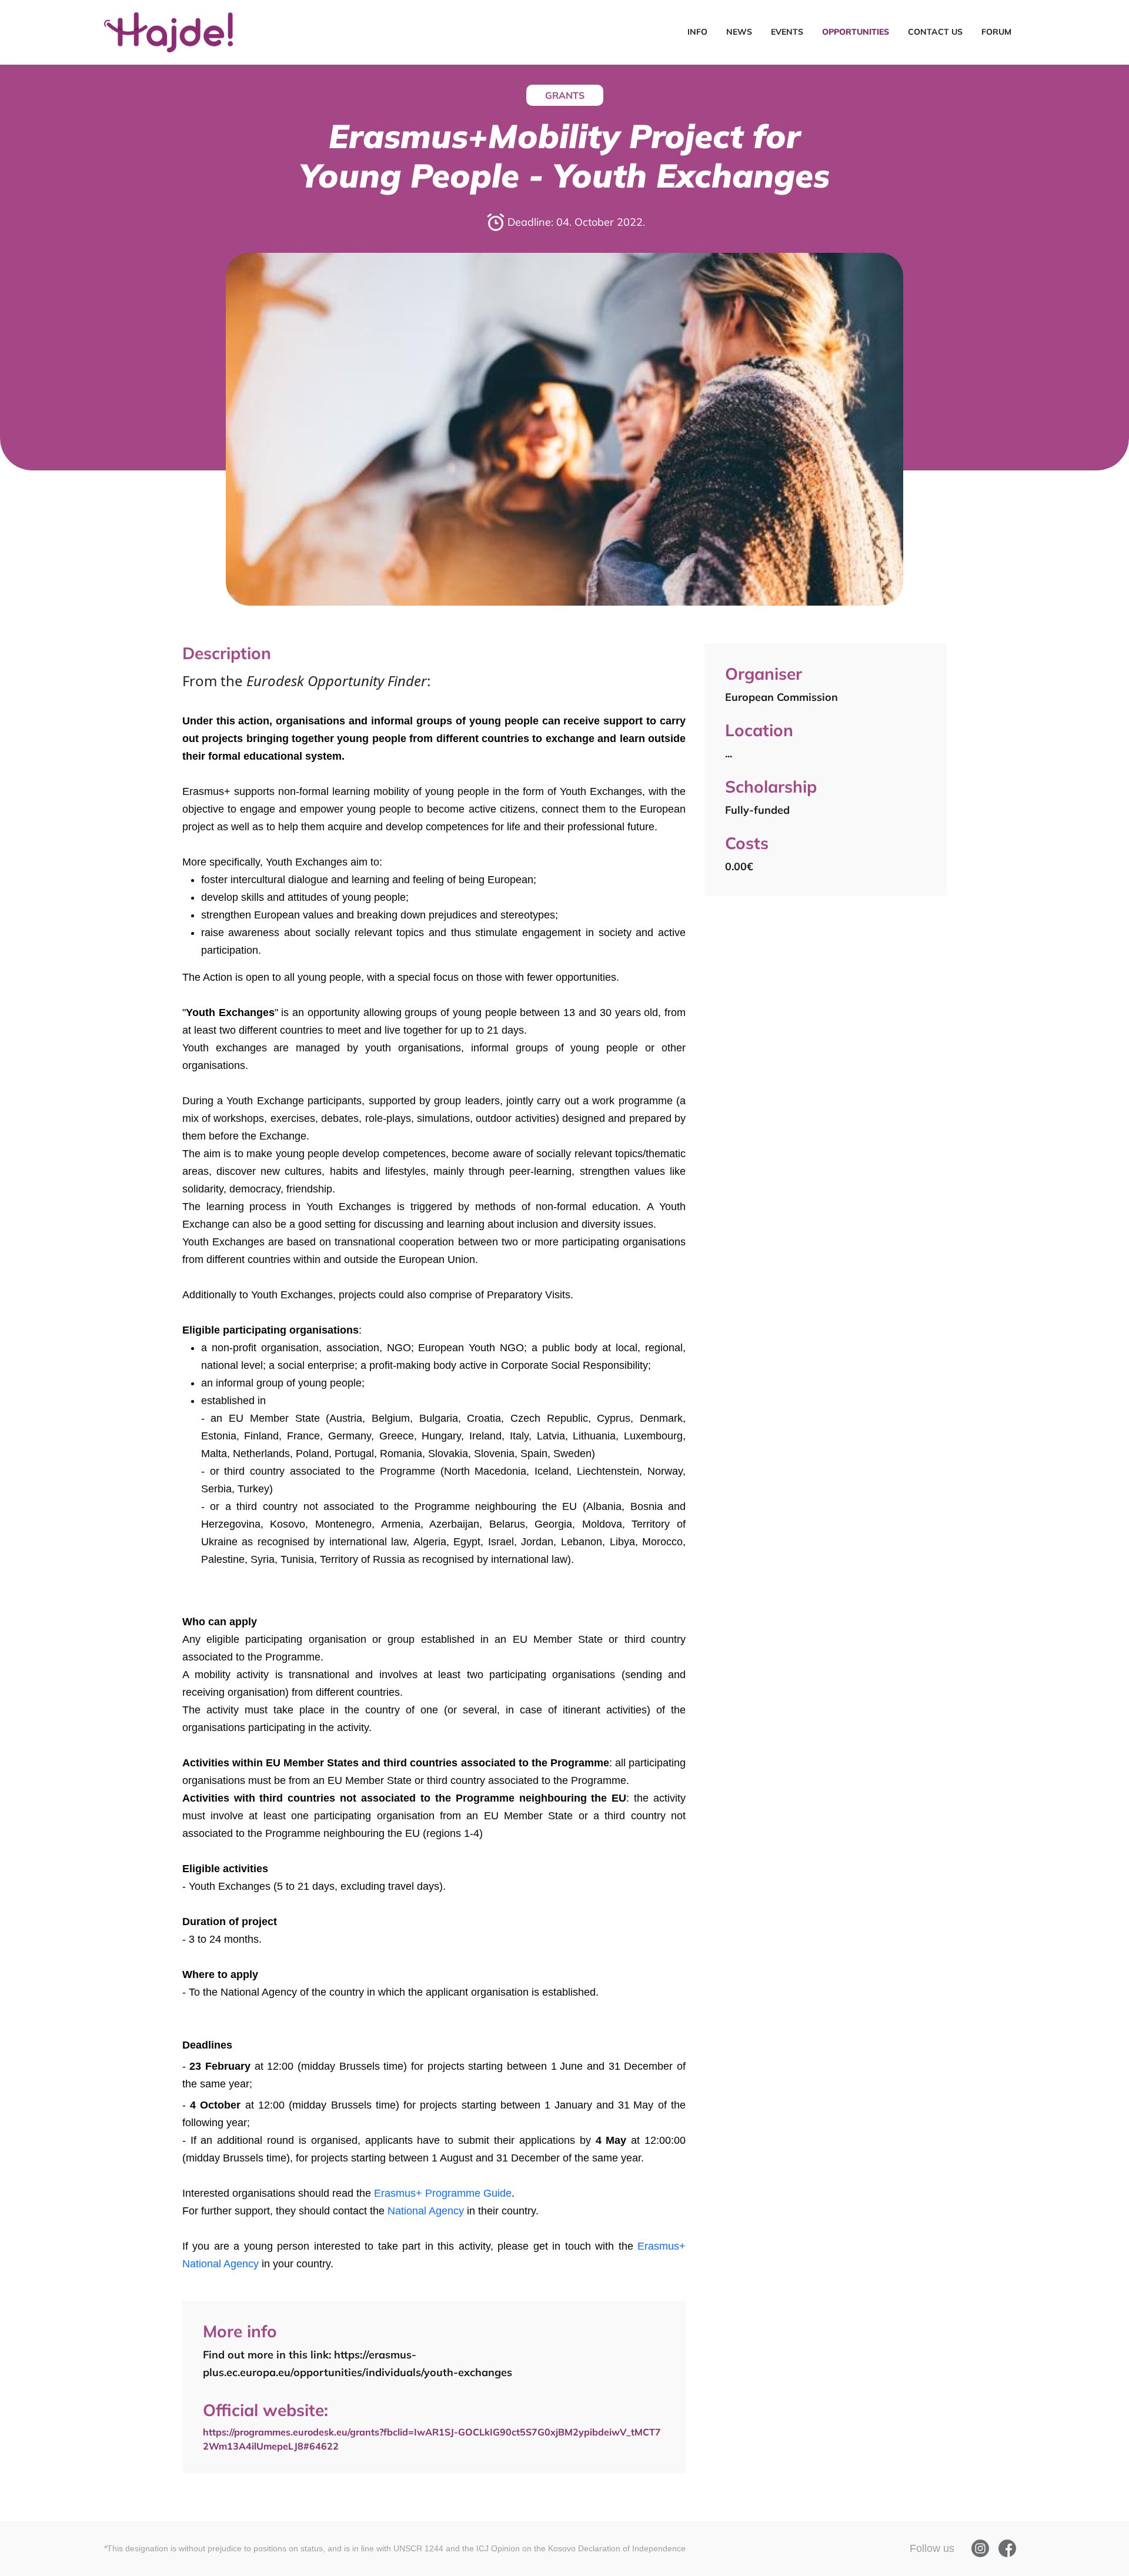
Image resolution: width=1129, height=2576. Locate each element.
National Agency (427, 2211)
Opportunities (856, 32)
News (739, 32)
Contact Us (935, 32)
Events (787, 32)
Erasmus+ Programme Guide (443, 2193)
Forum (996, 32)
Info (697, 32)
